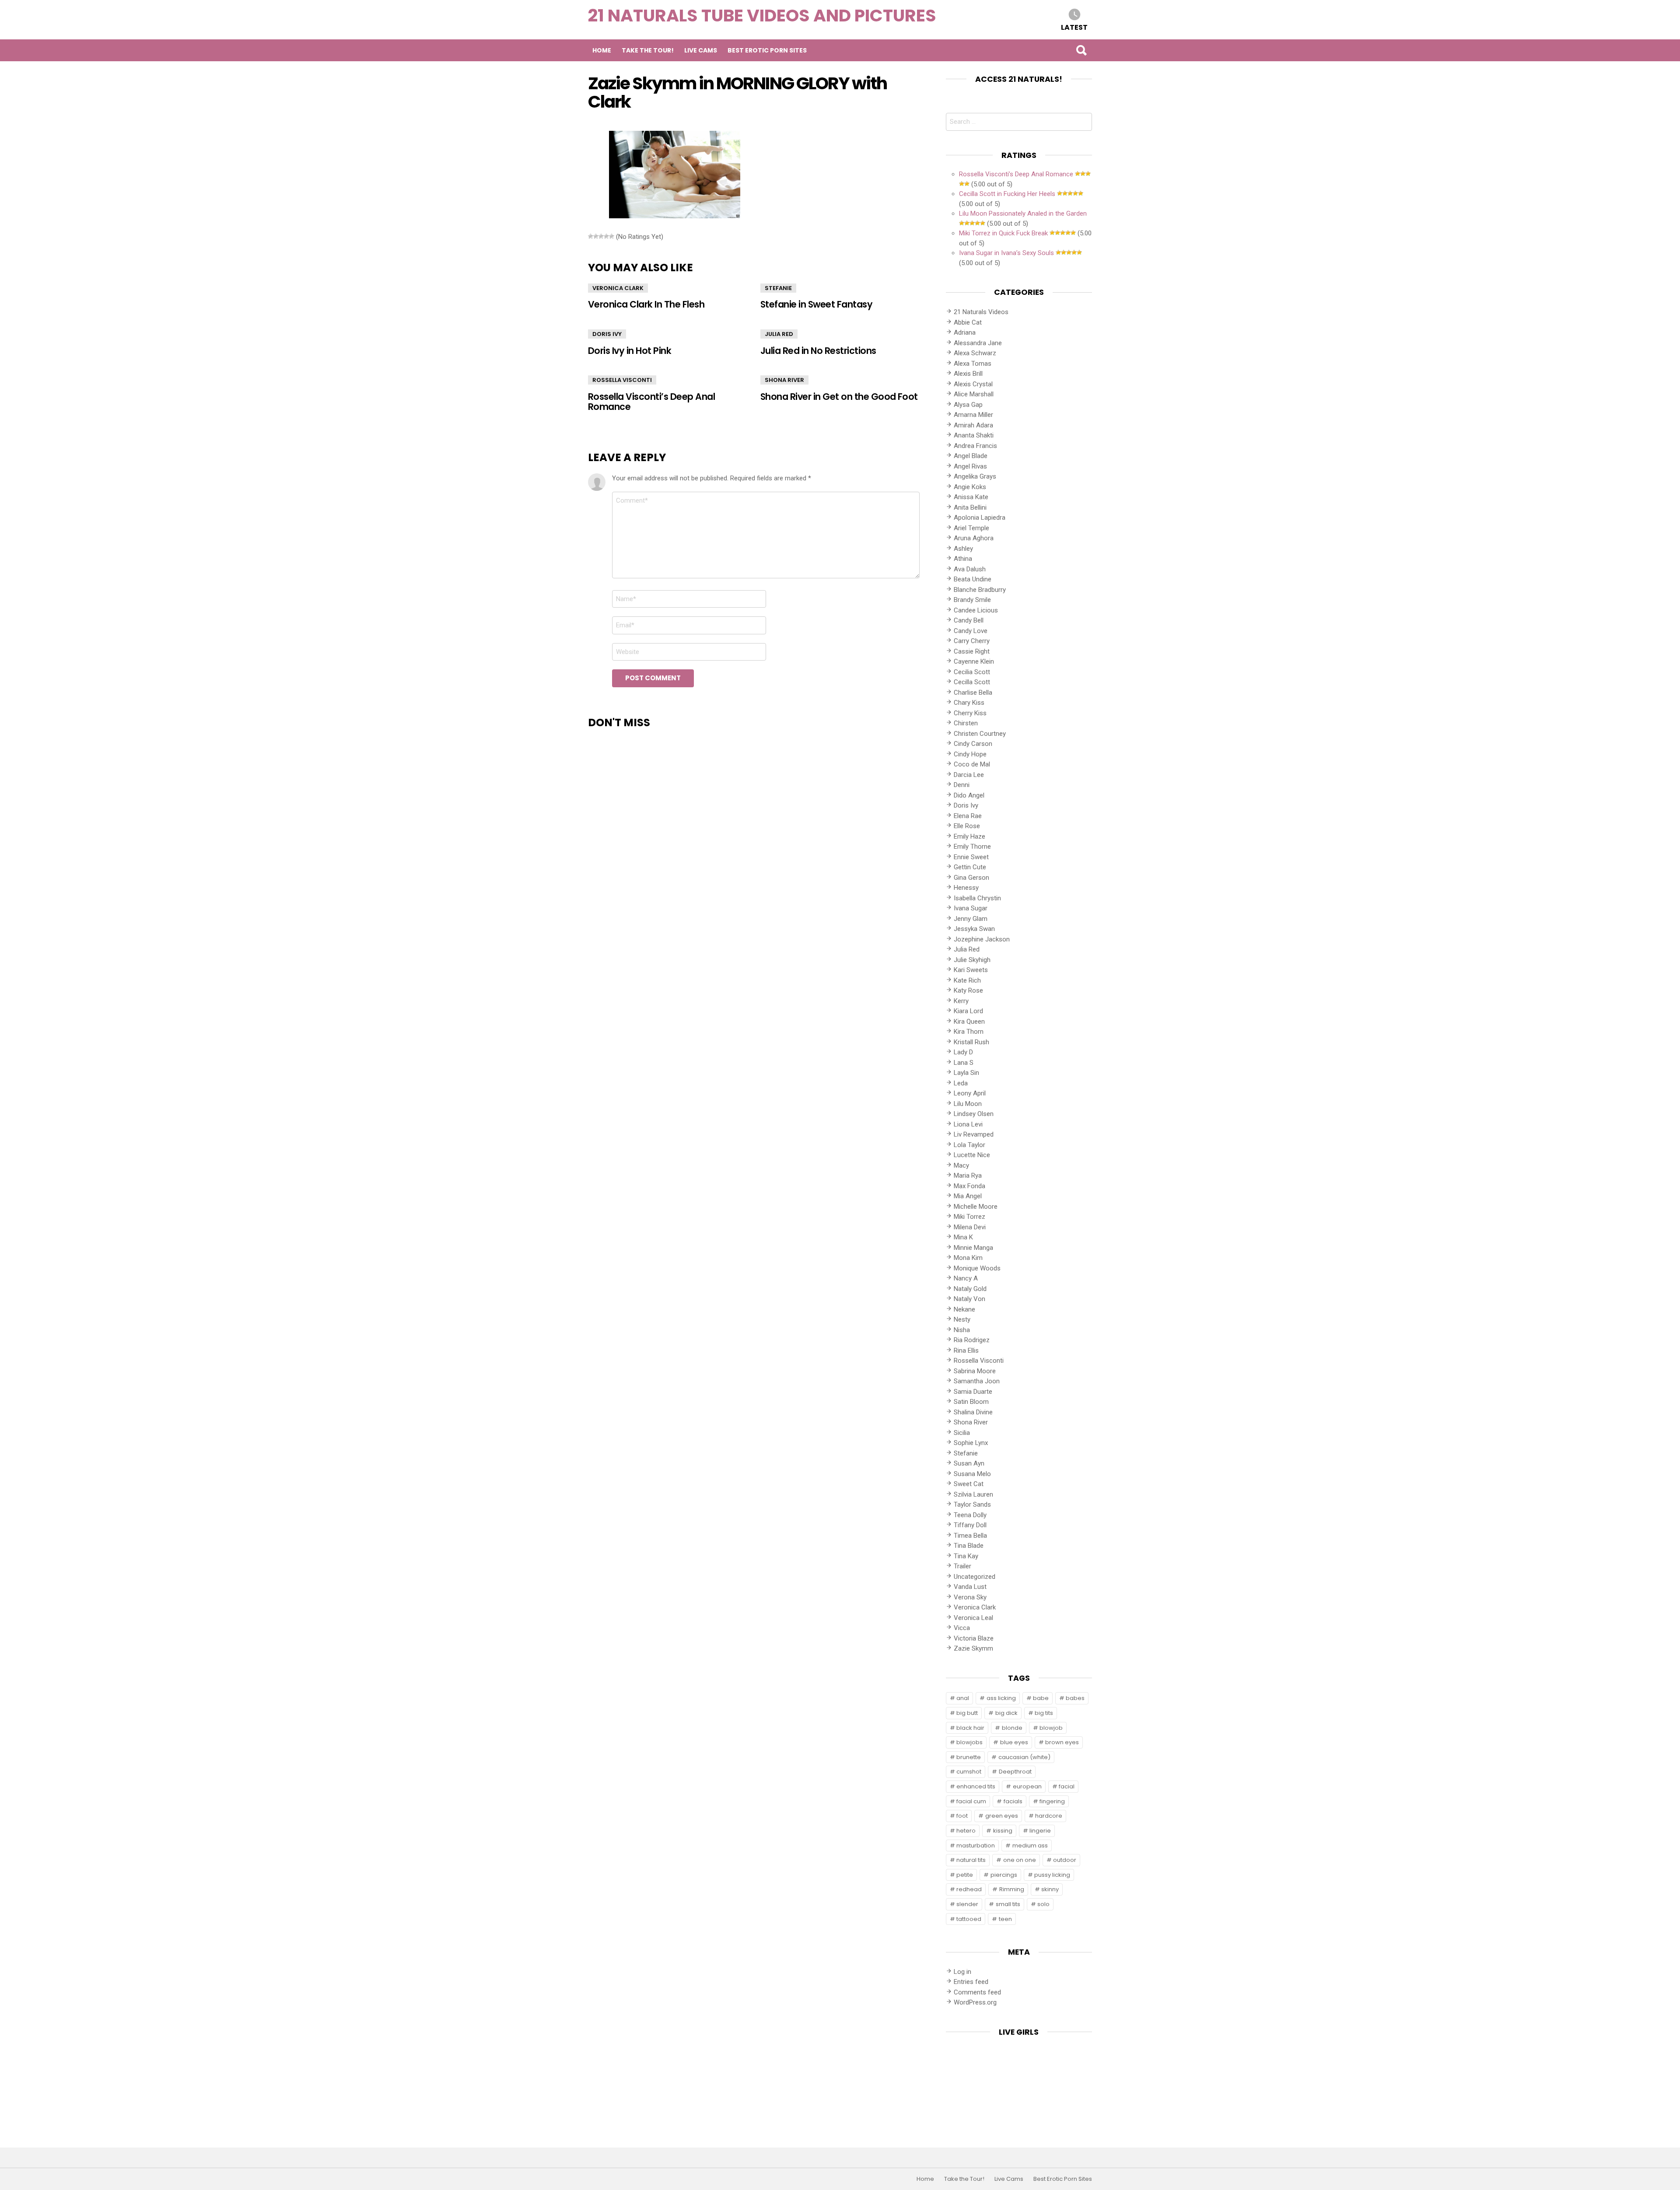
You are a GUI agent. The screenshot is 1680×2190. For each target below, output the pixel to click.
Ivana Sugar (971, 908)
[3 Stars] (601, 236)
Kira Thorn (969, 1032)
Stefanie (778, 288)
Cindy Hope (970, 754)
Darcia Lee (969, 775)
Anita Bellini (970, 507)
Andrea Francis (975, 446)
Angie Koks (970, 487)
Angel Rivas (970, 466)
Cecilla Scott (972, 682)
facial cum (971, 1801)
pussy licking (1052, 1875)
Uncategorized (975, 1577)
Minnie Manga (973, 1248)
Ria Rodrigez (972, 1340)
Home (602, 50)
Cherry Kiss (970, 713)
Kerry (961, 1001)
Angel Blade (971, 456)
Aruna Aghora (974, 538)
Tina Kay (966, 1556)
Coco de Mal (972, 764)
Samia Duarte (973, 1392)
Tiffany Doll (970, 1525)
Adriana (965, 332)
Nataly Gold (970, 1289)
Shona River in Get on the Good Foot (839, 397)
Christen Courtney (980, 734)
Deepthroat (1015, 1772)
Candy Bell (969, 620)
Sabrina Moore (975, 1371)
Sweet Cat (969, 1484)
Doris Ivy (607, 334)
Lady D (963, 1052)
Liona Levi (968, 1124)
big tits (1044, 1713)
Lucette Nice (972, 1155)
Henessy (966, 888)
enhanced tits (976, 1786)
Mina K (963, 1237)
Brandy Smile (972, 600)
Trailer (962, 1566)
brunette (969, 1757)
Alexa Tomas (973, 364)
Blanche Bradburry (980, 590)
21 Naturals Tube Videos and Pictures (762, 16)
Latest (1074, 27)
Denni (962, 785)
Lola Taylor (969, 1145)
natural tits (971, 1860)
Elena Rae (968, 816)
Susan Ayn (969, 1463)
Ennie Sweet (971, 857)
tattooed (969, 1919)
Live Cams (701, 50)
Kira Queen (969, 1022)
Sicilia (962, 1433)
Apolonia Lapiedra (980, 518)
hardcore (1049, 1816)
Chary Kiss (969, 703)
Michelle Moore (976, 1207)
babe (1041, 1698)
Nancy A (966, 1278)
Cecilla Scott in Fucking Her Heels (1007, 194)
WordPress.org (975, 2002)
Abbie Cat (968, 322)
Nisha (962, 1330)
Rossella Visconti (622, 380)
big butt (967, 1713)
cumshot (969, 1772)
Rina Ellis (966, 1350)
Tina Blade (969, 1546)
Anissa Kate (971, 497)
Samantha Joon (977, 1381)
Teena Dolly (970, 1515)
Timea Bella (970, 1536)
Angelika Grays (975, 476)
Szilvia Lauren (973, 1494)
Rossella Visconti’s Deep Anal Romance (651, 402)
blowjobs (969, 1742)
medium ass (1030, 1845)
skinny (1050, 1889)
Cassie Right (972, 651)
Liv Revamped (974, 1134)
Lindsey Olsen (974, 1114)
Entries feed (971, 1982)
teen (1005, 1919)
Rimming (1012, 1889)
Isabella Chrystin (977, 898)
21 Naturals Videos (981, 312)
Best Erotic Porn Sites (767, 50)
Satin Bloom (971, 1402)
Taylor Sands (972, 1504)
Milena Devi (970, 1227)
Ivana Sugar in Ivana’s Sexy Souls (1006, 253)
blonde (1012, 1728)
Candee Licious (976, 610)
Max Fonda (969, 1186)
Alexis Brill (968, 374)
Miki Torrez (969, 1217)
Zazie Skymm (973, 1648)
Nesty (962, 1319)
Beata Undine (973, 579)
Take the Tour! (648, 50)
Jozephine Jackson (982, 939)
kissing (1003, 1831)
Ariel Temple (971, 528)
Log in (962, 1972)
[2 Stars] (596, 236)
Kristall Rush (971, 1042)
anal (963, 1698)
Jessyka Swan (974, 929)
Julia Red (779, 334)
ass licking (1001, 1698)
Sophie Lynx (971, 1443)
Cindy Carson (973, 744)
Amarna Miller (973, 415)
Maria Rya (968, 1175)
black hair (970, 1728)
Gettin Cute (970, 867)
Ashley (963, 549)
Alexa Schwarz (975, 353)
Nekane (964, 1309)
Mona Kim (968, 1258)
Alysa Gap (968, 405)
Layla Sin (966, 1073)
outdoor (1065, 1860)
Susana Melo (972, 1474)
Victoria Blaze (974, 1638)
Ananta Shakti (974, 435)
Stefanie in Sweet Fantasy (816, 304)
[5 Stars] (612, 236)
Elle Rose (967, 826)
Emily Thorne (972, 847)
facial (1067, 1786)
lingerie (1040, 1831)
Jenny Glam (971, 919)
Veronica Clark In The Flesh (646, 304)
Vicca (962, 1628)
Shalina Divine (973, 1412)
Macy (961, 1165)
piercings (1004, 1875)
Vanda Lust (970, 1587)
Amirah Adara (973, 425)
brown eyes (1062, 1742)
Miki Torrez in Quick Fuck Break (1003, 233)
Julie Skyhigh (972, 960)
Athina (963, 559)
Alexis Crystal (973, 384)
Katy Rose (968, 990)
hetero (966, 1831)
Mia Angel (968, 1196)
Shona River (784, 380)
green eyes (1002, 1816)
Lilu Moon (968, 1104)
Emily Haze (969, 836)
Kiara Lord (968, 1011)
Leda (961, 1083)
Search (1081, 50)
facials (1013, 1801)
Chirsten (966, 723)
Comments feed (977, 1992)
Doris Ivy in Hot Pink (630, 351)
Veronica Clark (618, 288)
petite (965, 1875)
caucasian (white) (1024, 1757)
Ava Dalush (970, 569)
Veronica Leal (973, 1618)
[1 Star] (591, 236)
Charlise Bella (973, 693)
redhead (969, 1889)
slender (967, 1904)
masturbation (976, 1845)
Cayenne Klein (974, 661)
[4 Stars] (606, 236)
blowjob (1051, 1728)
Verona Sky (970, 1597)
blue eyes (1014, 1742)
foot (962, 1816)
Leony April (970, 1093)
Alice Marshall (974, 394)
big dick (1006, 1713)
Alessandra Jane (978, 343)
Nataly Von (969, 1299)
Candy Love (971, 631)
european (1027, 1786)
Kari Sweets (971, 970)
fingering (1052, 1801)
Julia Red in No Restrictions (818, 351)
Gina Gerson (971, 878)
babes (1075, 1698)
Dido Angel (969, 795)
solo (1043, 1904)
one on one (1020, 1860)
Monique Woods (977, 1268)
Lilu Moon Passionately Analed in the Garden (1023, 213)
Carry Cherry (972, 641)
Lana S (964, 1063)
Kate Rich (967, 980)
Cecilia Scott (972, 672)
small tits (1008, 1904)
